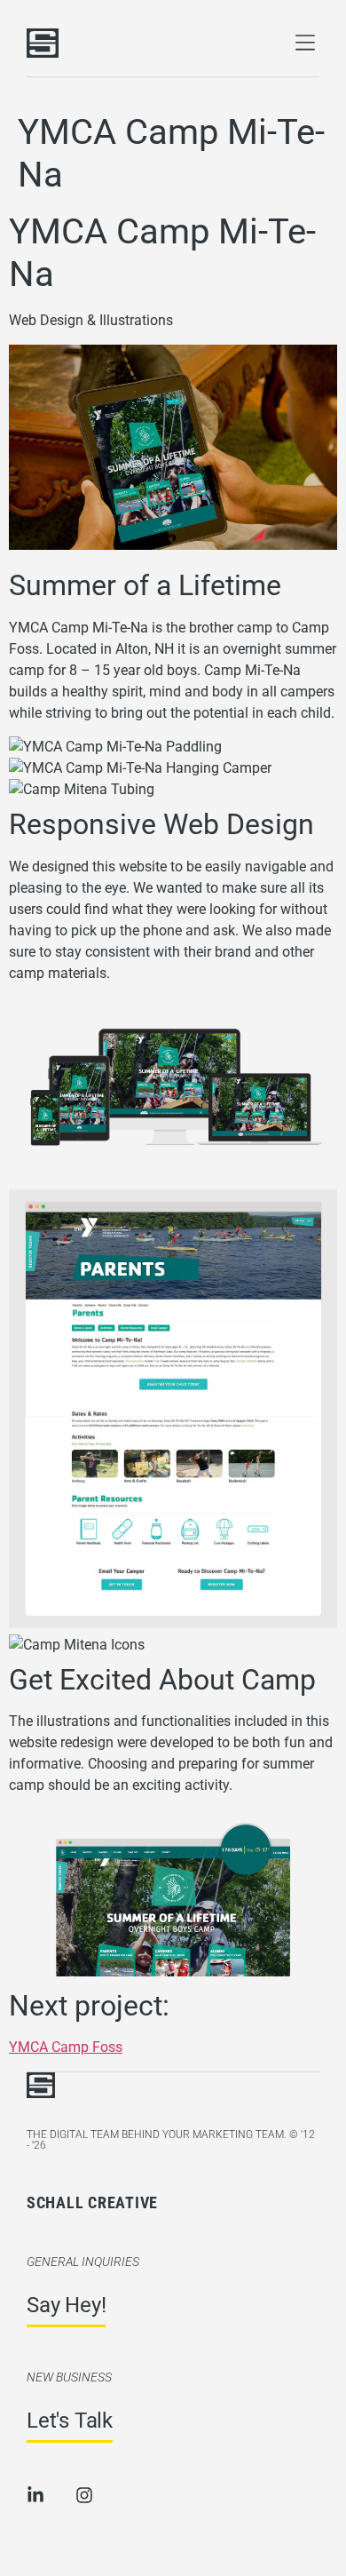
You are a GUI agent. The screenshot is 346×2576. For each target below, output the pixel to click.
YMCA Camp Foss (66, 2048)
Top (12, 2565)
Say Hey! (66, 2305)
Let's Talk (70, 2421)
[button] (305, 43)
